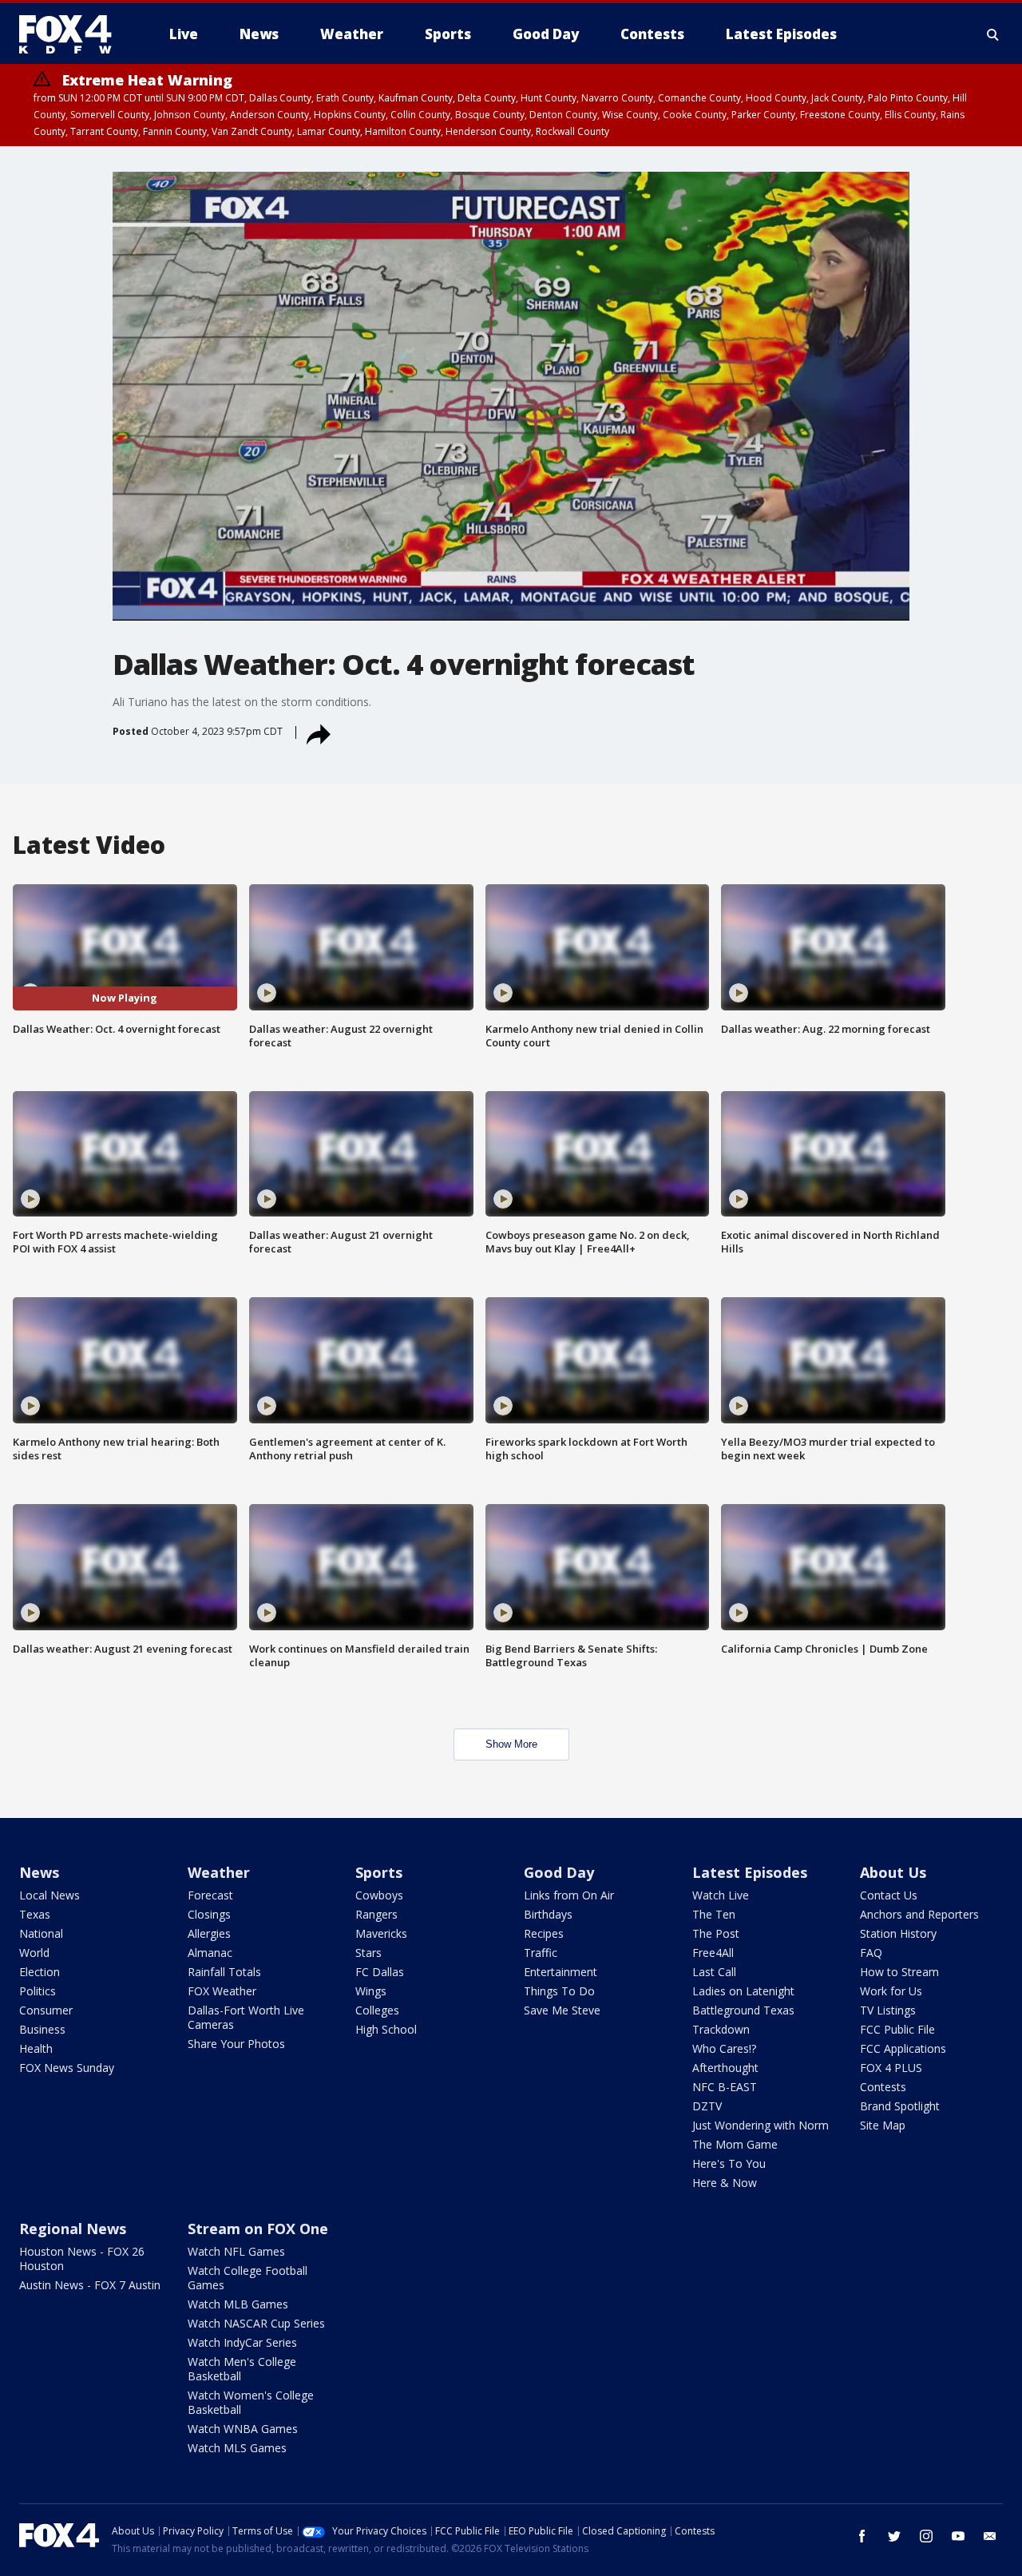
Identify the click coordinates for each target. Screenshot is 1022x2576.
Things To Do (559, 1991)
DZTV (707, 2106)
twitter (894, 2536)
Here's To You (729, 2163)
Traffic (541, 1953)
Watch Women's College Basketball (251, 2402)
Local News (50, 1895)
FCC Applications (903, 2048)
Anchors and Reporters (919, 1914)
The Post (716, 1933)
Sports (379, 1872)
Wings (371, 1991)
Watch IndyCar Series (242, 2342)
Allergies (209, 1933)
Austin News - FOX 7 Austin (90, 2285)
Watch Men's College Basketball (242, 2369)
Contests (883, 2087)
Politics (38, 1991)
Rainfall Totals (224, 1972)
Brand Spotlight (900, 2106)
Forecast (210, 1895)
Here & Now (725, 2183)
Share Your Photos (236, 2044)
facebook (862, 2536)
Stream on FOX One (258, 2229)
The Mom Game (735, 2144)
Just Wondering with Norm (761, 2125)
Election (40, 1972)
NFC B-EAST (725, 2087)
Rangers (376, 1914)
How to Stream (899, 1972)
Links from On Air (569, 1895)
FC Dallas (380, 1972)
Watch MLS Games (237, 2448)
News (39, 1872)
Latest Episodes (750, 1872)
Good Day (559, 1872)
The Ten (714, 1914)
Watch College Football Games (248, 2278)
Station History (898, 1933)
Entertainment (561, 1972)
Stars (368, 1953)
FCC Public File (897, 2029)
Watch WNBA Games (243, 2429)
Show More (511, 1744)
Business (42, 2029)
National (41, 1933)
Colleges (377, 2010)
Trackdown (721, 2029)
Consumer (46, 2010)
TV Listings (888, 2010)
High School (386, 2029)
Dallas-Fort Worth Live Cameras (246, 2017)
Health (36, 2048)
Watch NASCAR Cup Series (256, 2323)
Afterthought (725, 2068)
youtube (958, 2536)
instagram (926, 2536)
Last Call (714, 1972)
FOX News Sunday (67, 2068)
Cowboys (379, 1895)
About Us (893, 1872)
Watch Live (721, 1895)
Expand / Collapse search (993, 34)
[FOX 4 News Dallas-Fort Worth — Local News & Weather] (72, 34)
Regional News (73, 2229)
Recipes (544, 1933)
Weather (219, 1872)
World (34, 1953)
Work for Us (891, 1991)
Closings (209, 1914)
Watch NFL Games (236, 2251)
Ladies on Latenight (743, 1991)
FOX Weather (222, 1991)
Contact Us (889, 1895)
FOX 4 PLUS (891, 2068)
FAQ (871, 1953)
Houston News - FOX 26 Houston (82, 2258)
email (990, 2536)
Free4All (713, 1953)
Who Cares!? (724, 2048)
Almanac (210, 1953)
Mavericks (381, 1933)
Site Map (883, 2125)
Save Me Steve (562, 2010)
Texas (35, 1914)
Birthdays (548, 1914)
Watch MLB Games (238, 2304)
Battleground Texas (743, 2010)
